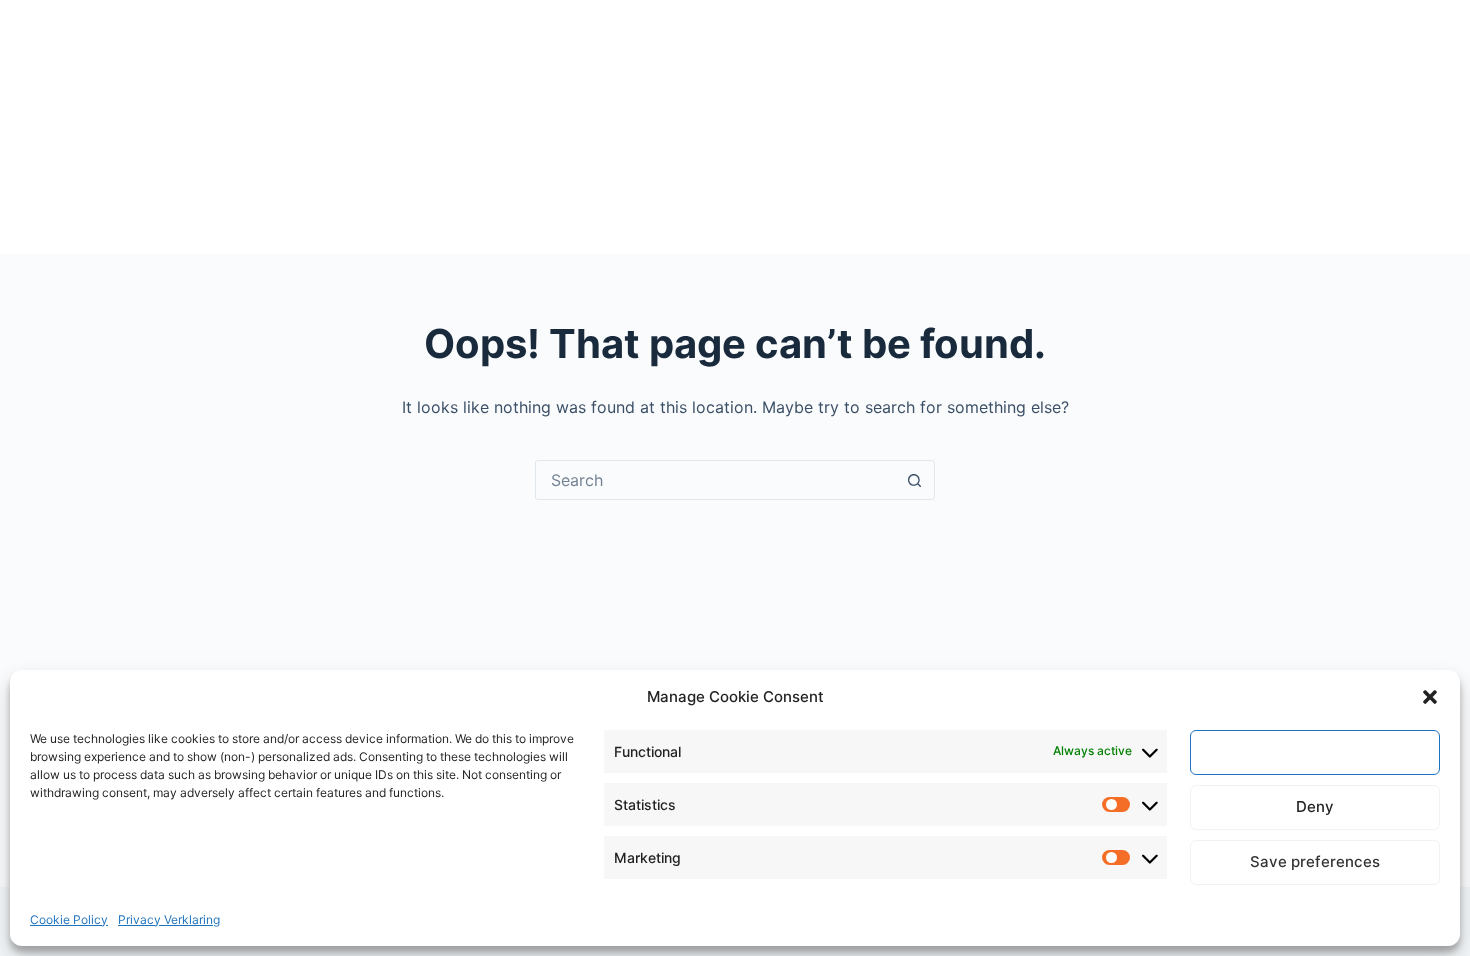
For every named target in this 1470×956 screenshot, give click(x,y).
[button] (1430, 697)
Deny (1315, 806)
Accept (1315, 751)
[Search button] (914, 480)
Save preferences (1315, 861)
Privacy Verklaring (169, 919)
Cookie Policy (69, 919)
